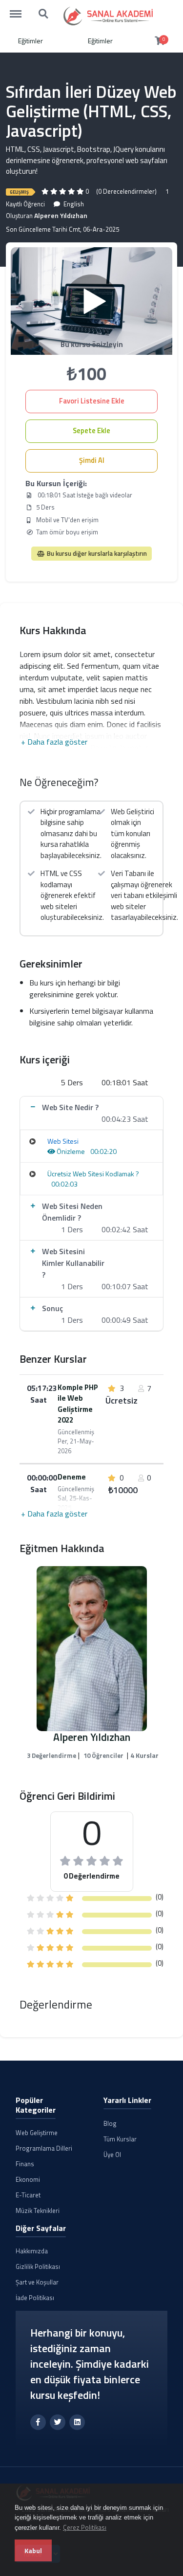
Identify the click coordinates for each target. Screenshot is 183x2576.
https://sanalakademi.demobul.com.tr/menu (20, 9)
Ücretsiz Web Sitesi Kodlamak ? (93, 1174)
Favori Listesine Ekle (92, 401)
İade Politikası (35, 2298)
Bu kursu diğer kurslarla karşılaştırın (96, 553)
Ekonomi (28, 2179)
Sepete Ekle (91, 431)
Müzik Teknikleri (38, 2211)
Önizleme (71, 1151)
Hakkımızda (32, 2251)
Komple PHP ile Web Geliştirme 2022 (78, 1404)
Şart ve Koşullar (37, 2282)
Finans (25, 2164)
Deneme (72, 1477)
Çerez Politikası (85, 2527)
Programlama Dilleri (44, 2148)
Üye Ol (112, 2155)
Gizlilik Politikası (38, 2266)
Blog (110, 2123)
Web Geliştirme (37, 2133)
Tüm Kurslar (120, 2139)
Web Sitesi (63, 1141)
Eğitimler (30, 41)
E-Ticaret (28, 2195)
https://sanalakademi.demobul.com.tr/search (44, 9)
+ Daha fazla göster (54, 742)
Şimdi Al (92, 460)
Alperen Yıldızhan (61, 215)
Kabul (33, 2550)
